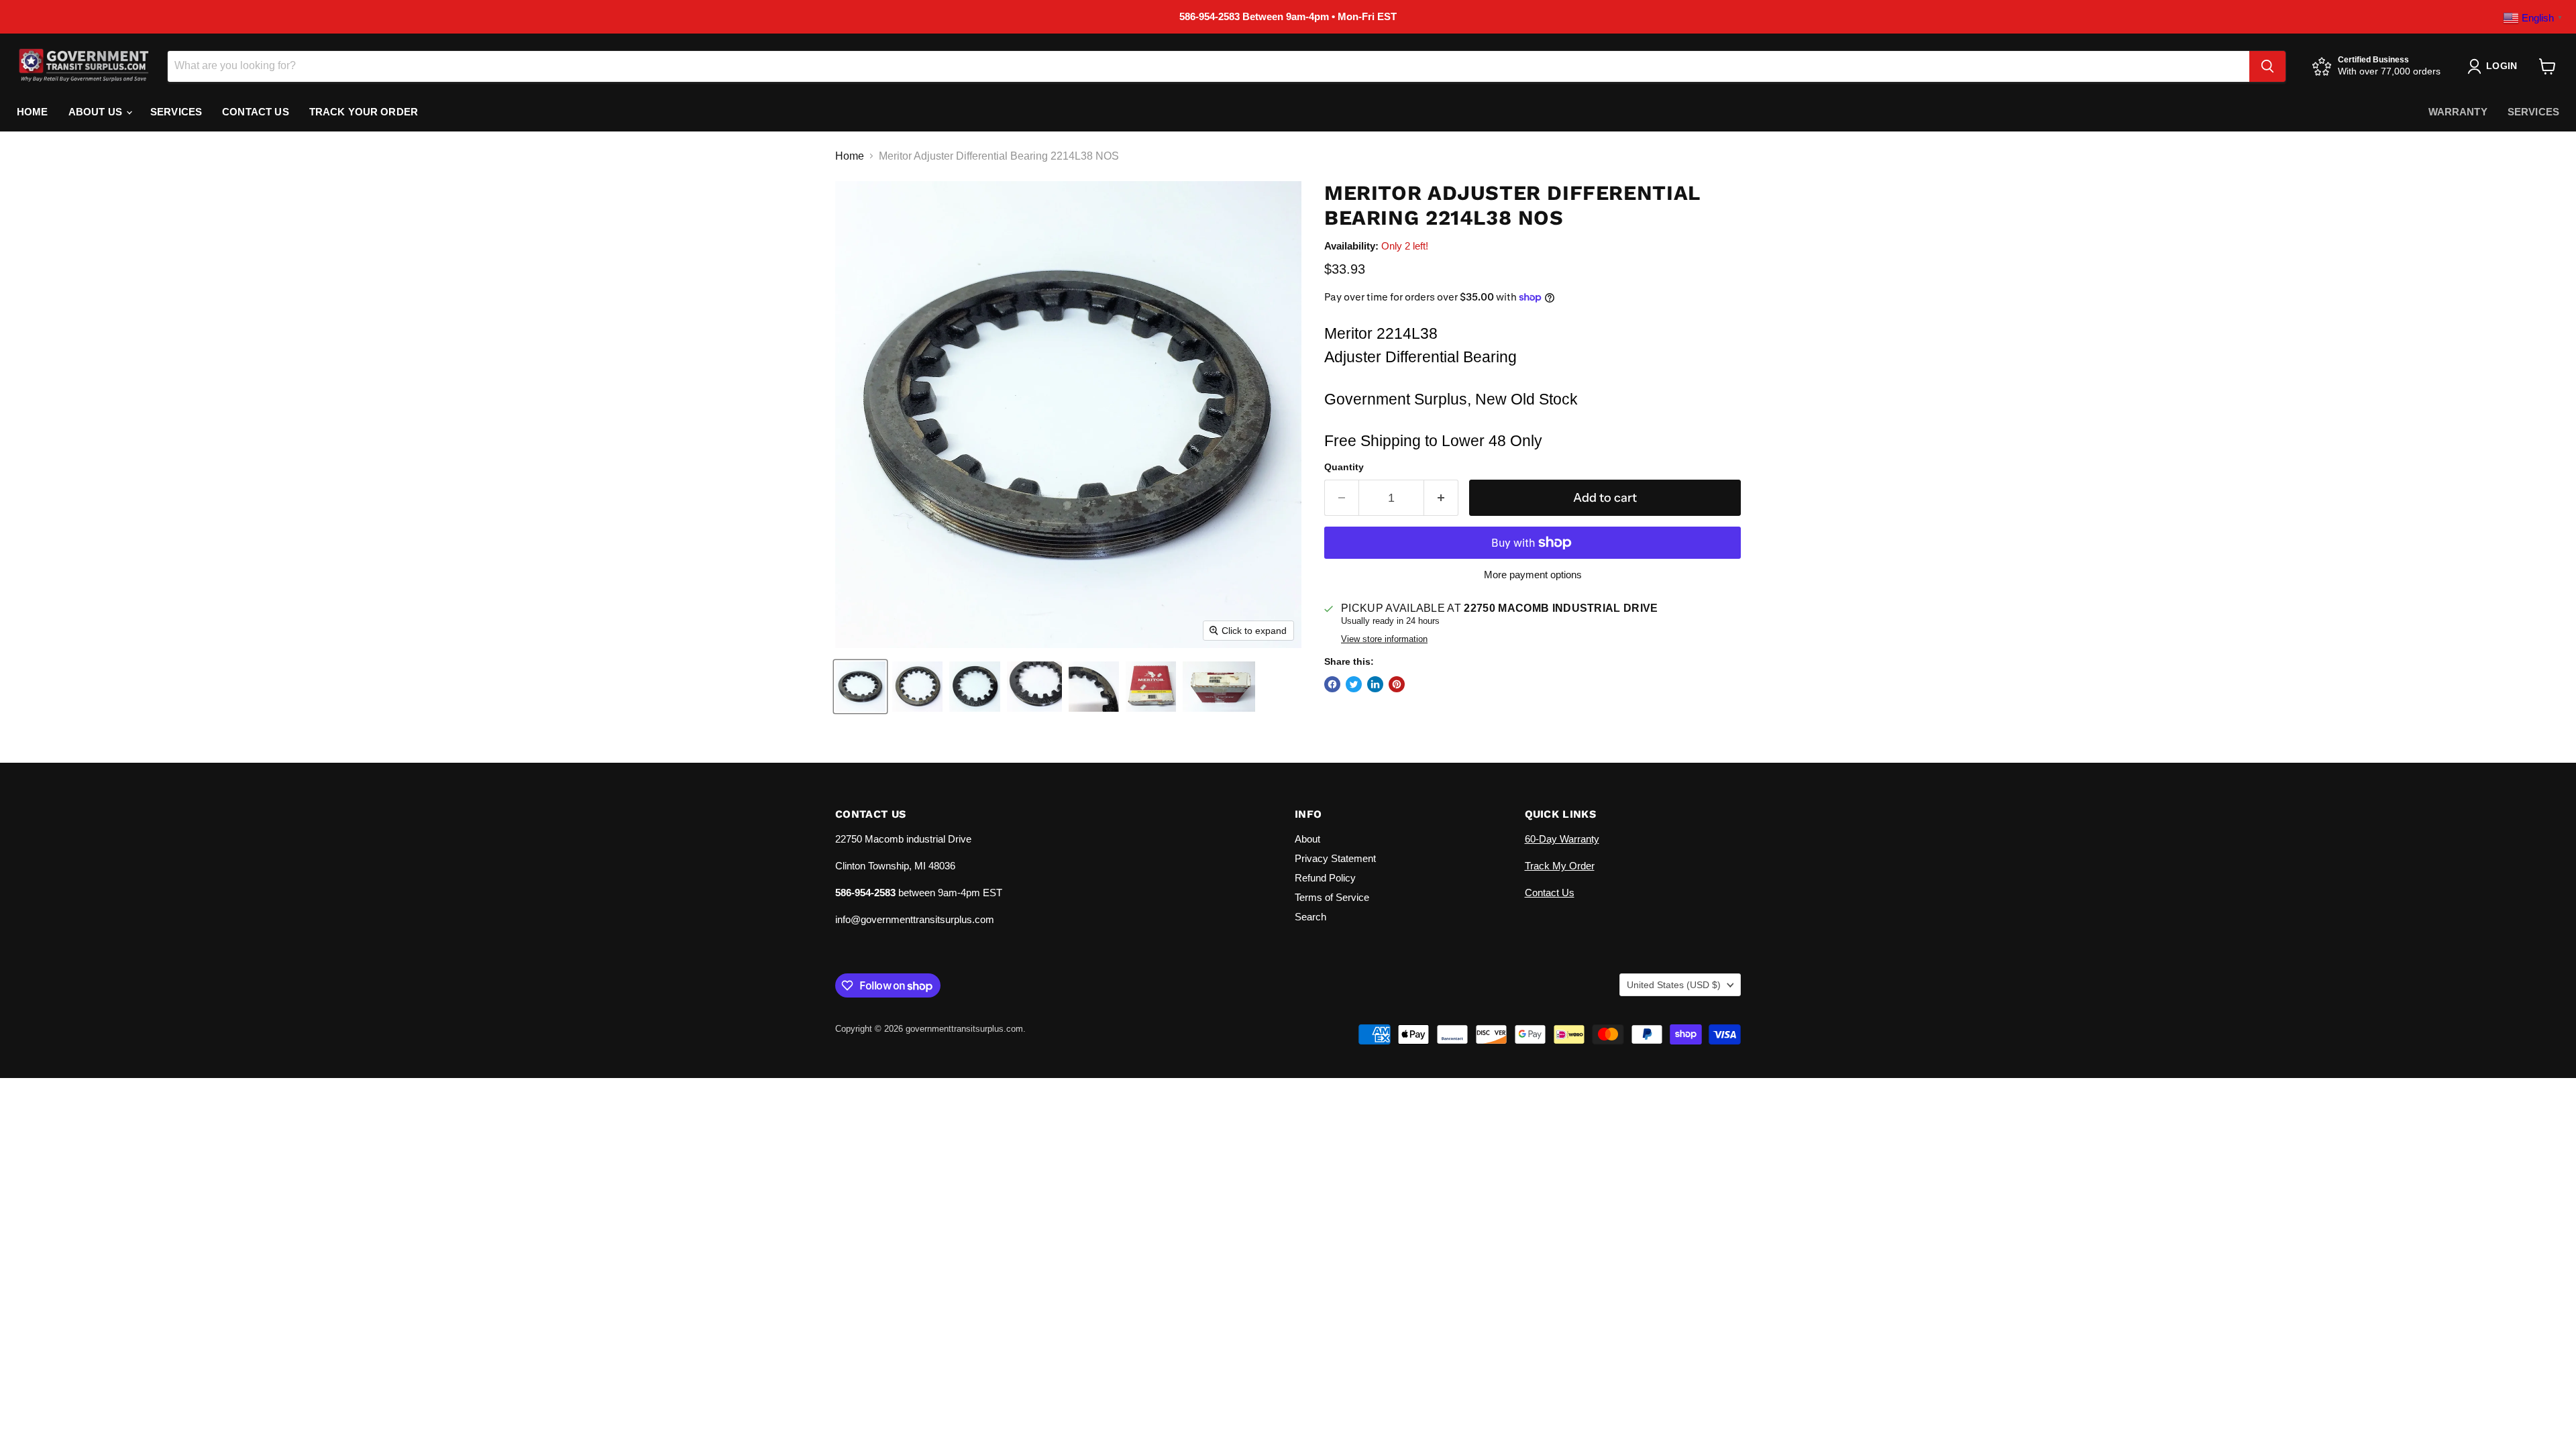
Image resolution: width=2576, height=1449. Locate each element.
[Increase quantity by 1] (1441, 498)
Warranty (2458, 112)
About (1307, 839)
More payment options (1533, 575)
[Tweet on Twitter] (1354, 684)
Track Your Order (364, 112)
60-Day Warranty (1562, 839)
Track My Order (1560, 866)
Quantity (1344, 467)
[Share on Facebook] (1332, 684)
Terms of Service (1332, 897)
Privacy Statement (1335, 858)
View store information (1384, 639)
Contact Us (256, 112)
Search (1310, 917)
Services (176, 112)
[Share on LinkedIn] (1375, 684)
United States (1674, 985)
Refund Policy (1325, 878)
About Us (97, 112)
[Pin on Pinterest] (1397, 684)
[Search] (2267, 66)
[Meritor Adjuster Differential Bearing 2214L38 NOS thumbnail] (860, 687)
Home (33, 112)
